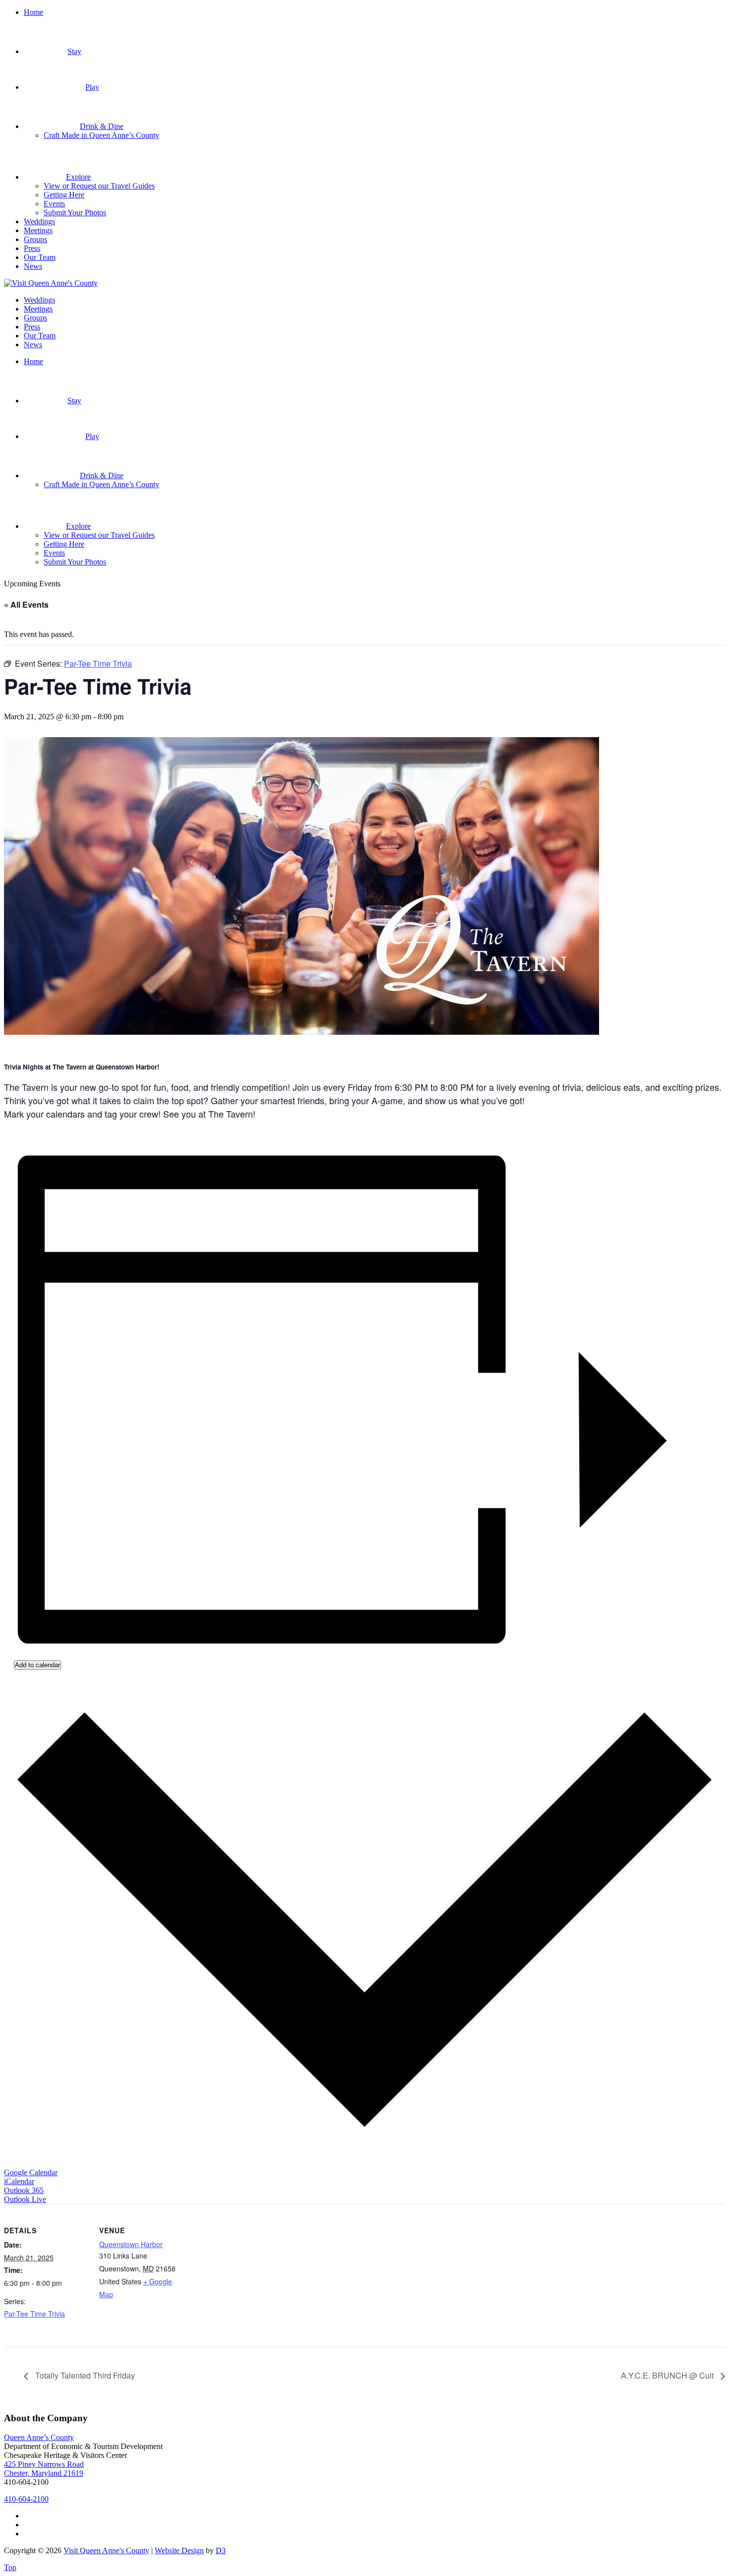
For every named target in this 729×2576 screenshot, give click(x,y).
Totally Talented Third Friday (84, 2375)
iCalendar (19, 2181)
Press (32, 248)
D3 (221, 2550)
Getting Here (64, 195)
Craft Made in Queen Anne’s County (101, 135)
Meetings (38, 230)
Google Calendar (31, 2172)
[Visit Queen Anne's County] (51, 283)
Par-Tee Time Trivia (34, 2314)
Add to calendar (37, 1665)
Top (10, 2567)
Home (33, 12)
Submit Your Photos (75, 213)
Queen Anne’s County (39, 2437)
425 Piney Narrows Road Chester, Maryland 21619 (44, 2469)
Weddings (39, 221)
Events (54, 204)
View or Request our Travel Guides (99, 186)
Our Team (40, 257)
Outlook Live (25, 2199)
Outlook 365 (24, 2190)
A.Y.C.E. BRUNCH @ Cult (668, 2375)
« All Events (26, 604)
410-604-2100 (26, 2499)
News (33, 266)
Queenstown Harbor (131, 2244)
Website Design (179, 2550)
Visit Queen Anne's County (106, 2550)
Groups (35, 239)
